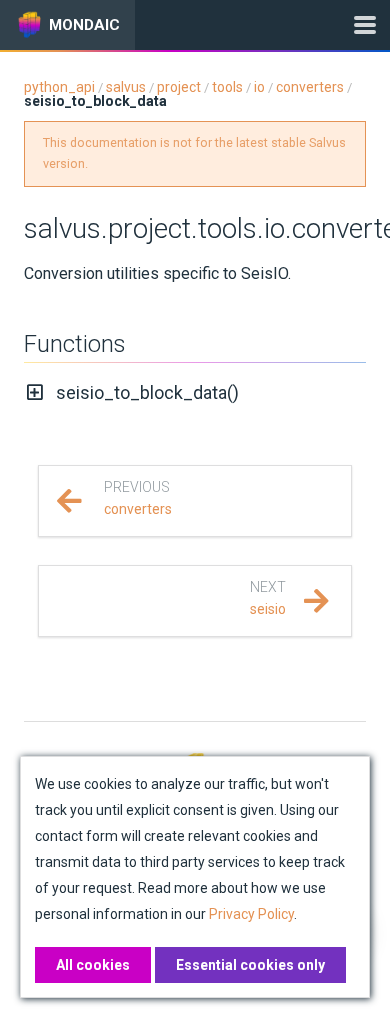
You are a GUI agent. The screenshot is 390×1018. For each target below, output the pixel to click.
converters (310, 87)
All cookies (93, 965)
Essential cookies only (250, 965)
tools (227, 87)
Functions (75, 344)
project (179, 87)
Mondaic (84, 25)
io (259, 87)
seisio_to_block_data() (147, 392)
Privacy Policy (251, 914)
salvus (126, 87)
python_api (59, 87)
